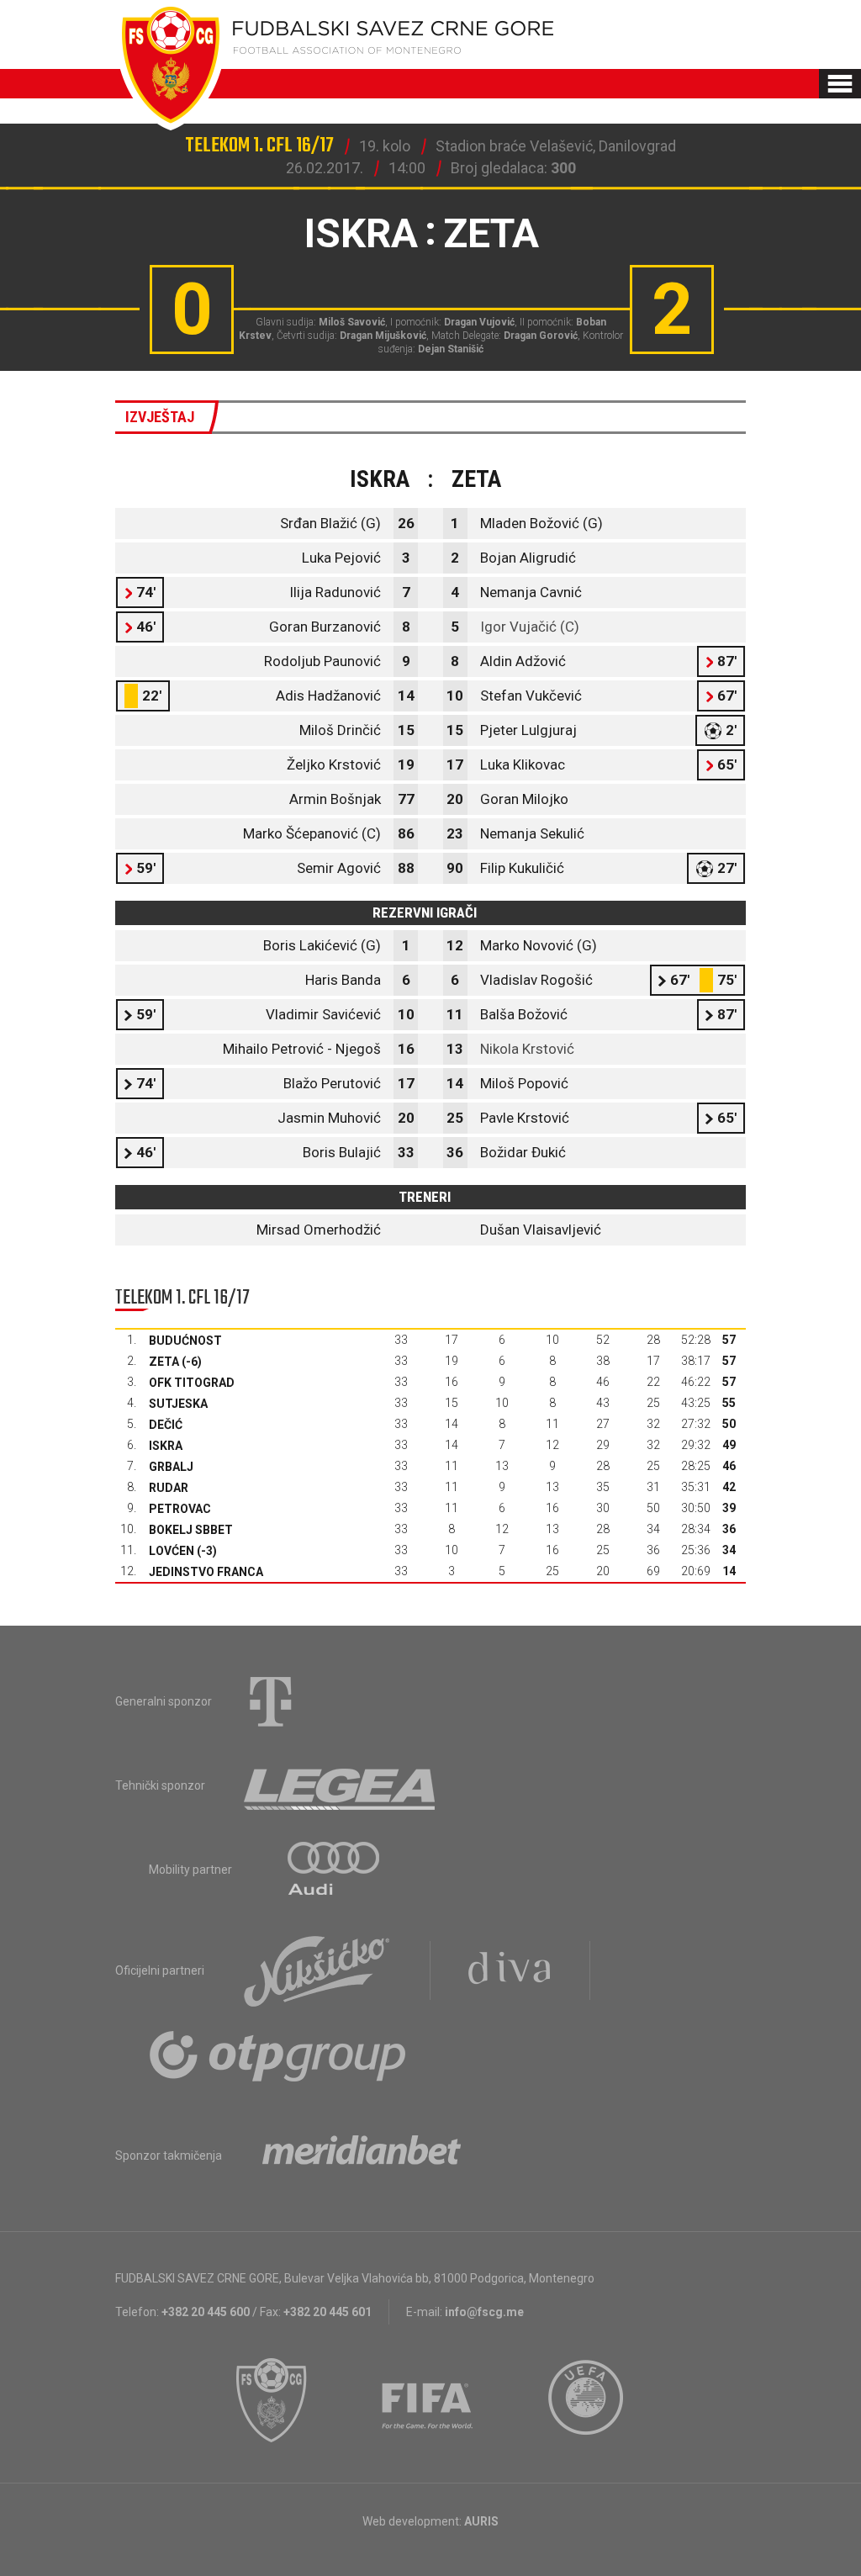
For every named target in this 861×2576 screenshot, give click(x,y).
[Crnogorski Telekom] (271, 1701)
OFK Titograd (192, 1383)
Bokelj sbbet (191, 1530)
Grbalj (171, 1467)
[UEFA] (587, 2400)
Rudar (169, 1488)
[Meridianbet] (362, 2155)
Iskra (166, 1446)
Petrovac (180, 1509)
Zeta (164, 1362)
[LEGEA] (341, 1785)
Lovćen (172, 1551)
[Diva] (510, 1970)
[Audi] (335, 1870)
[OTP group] (278, 2055)
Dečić (166, 1425)
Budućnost (185, 1341)
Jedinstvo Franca (206, 1572)
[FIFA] (428, 2400)
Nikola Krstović (527, 1049)
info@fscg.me (484, 2312)
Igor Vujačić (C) (530, 627)
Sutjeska (178, 1404)
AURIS (481, 2521)
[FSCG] (272, 2400)
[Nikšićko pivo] (317, 1970)
